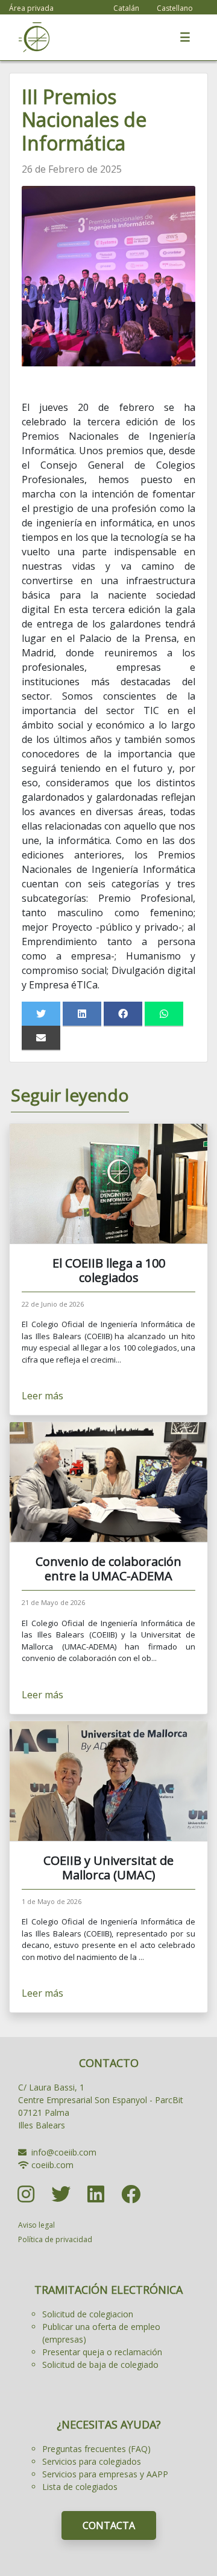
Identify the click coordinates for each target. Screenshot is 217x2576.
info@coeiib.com (64, 2152)
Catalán (126, 8)
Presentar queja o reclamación (102, 2352)
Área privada (31, 8)
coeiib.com (52, 2165)
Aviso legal (36, 2225)
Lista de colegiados (80, 2487)
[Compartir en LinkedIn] (82, 1014)
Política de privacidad (55, 2239)
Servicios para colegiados (92, 2461)
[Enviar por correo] (41, 1038)
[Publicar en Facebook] (123, 1014)
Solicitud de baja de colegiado (100, 2365)
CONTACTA (109, 2525)
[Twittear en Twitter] (41, 1014)
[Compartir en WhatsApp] (164, 1014)
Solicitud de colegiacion (88, 2314)
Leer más (42, 1396)
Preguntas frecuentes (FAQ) (96, 2449)
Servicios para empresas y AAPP (105, 2474)
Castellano (175, 8)
